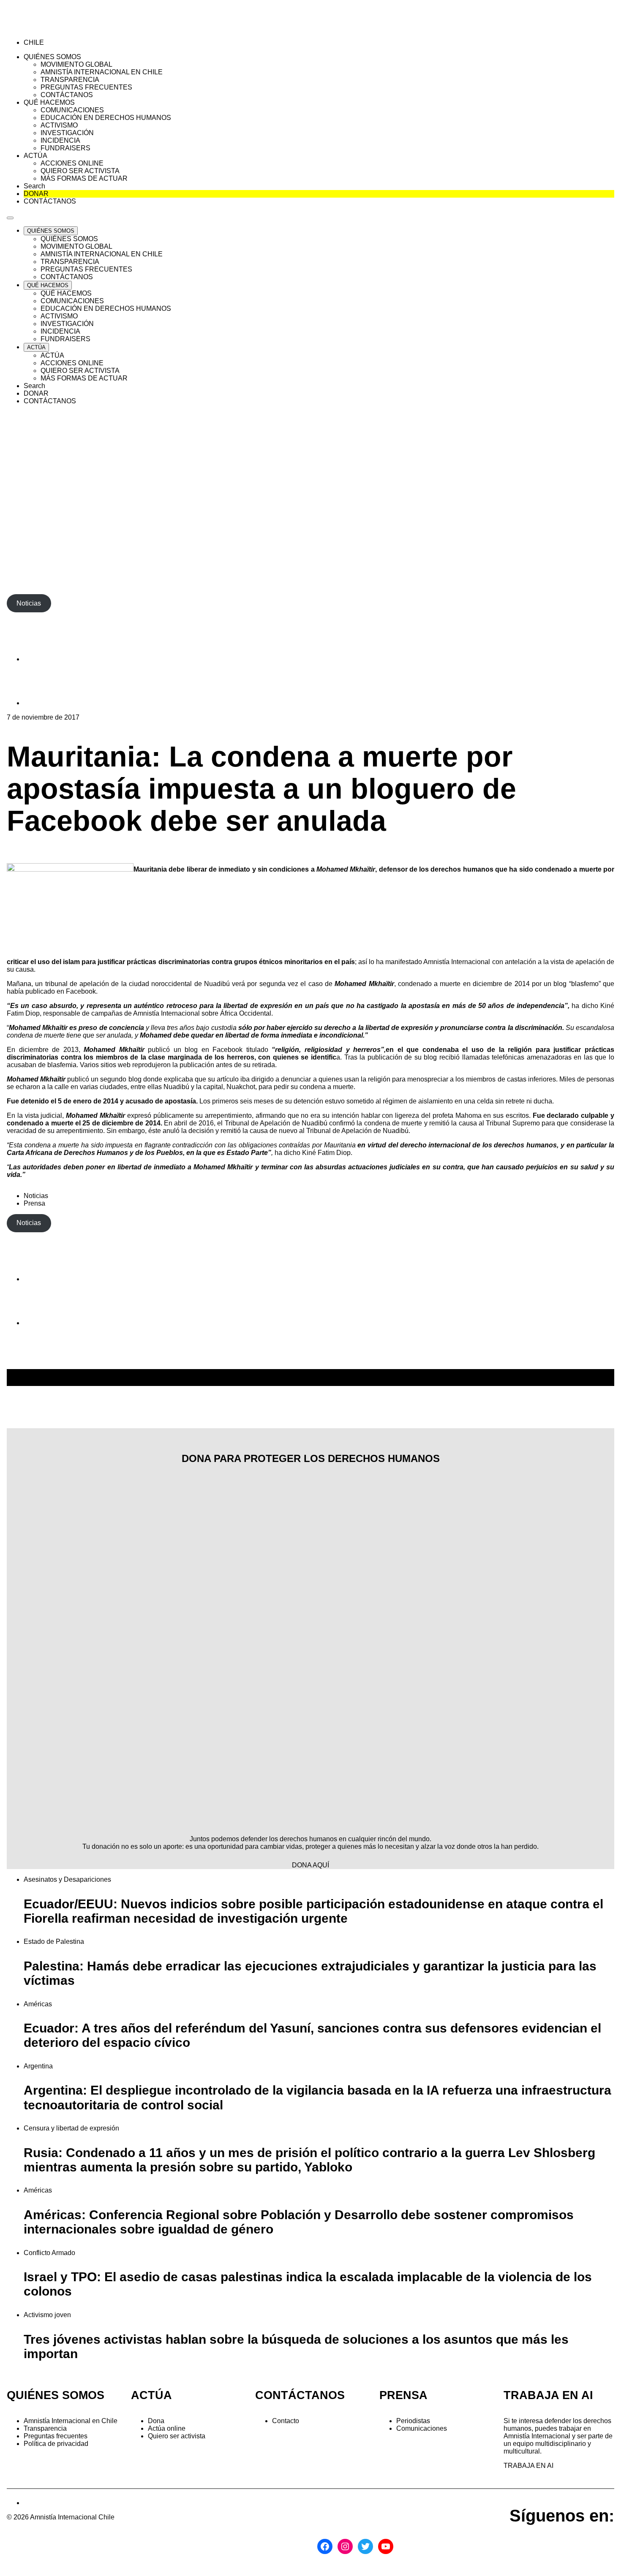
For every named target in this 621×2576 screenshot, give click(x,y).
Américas (38, 2004)
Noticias (36, 1196)
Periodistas (413, 2421)
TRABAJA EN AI (528, 2466)
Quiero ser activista (177, 2436)
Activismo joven (47, 2315)
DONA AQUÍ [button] (310, 1865)
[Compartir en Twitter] (45, 703)
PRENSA (403, 2395)
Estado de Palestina (54, 1942)
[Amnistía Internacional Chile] (56, 28)
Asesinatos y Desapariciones (67, 1879)
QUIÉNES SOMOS (56, 2395)
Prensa (34, 1203)
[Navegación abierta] (10, 218)
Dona (156, 2421)
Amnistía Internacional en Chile (71, 2421)
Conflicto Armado (49, 2253)
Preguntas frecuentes (56, 2436)
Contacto (286, 2421)
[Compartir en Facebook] (45, 659)
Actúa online (167, 2428)
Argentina (38, 2066)
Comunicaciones (422, 2428)
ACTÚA (151, 2395)
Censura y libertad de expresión (71, 2128)
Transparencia (45, 2428)
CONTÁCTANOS (300, 2395)
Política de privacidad (56, 2444)
